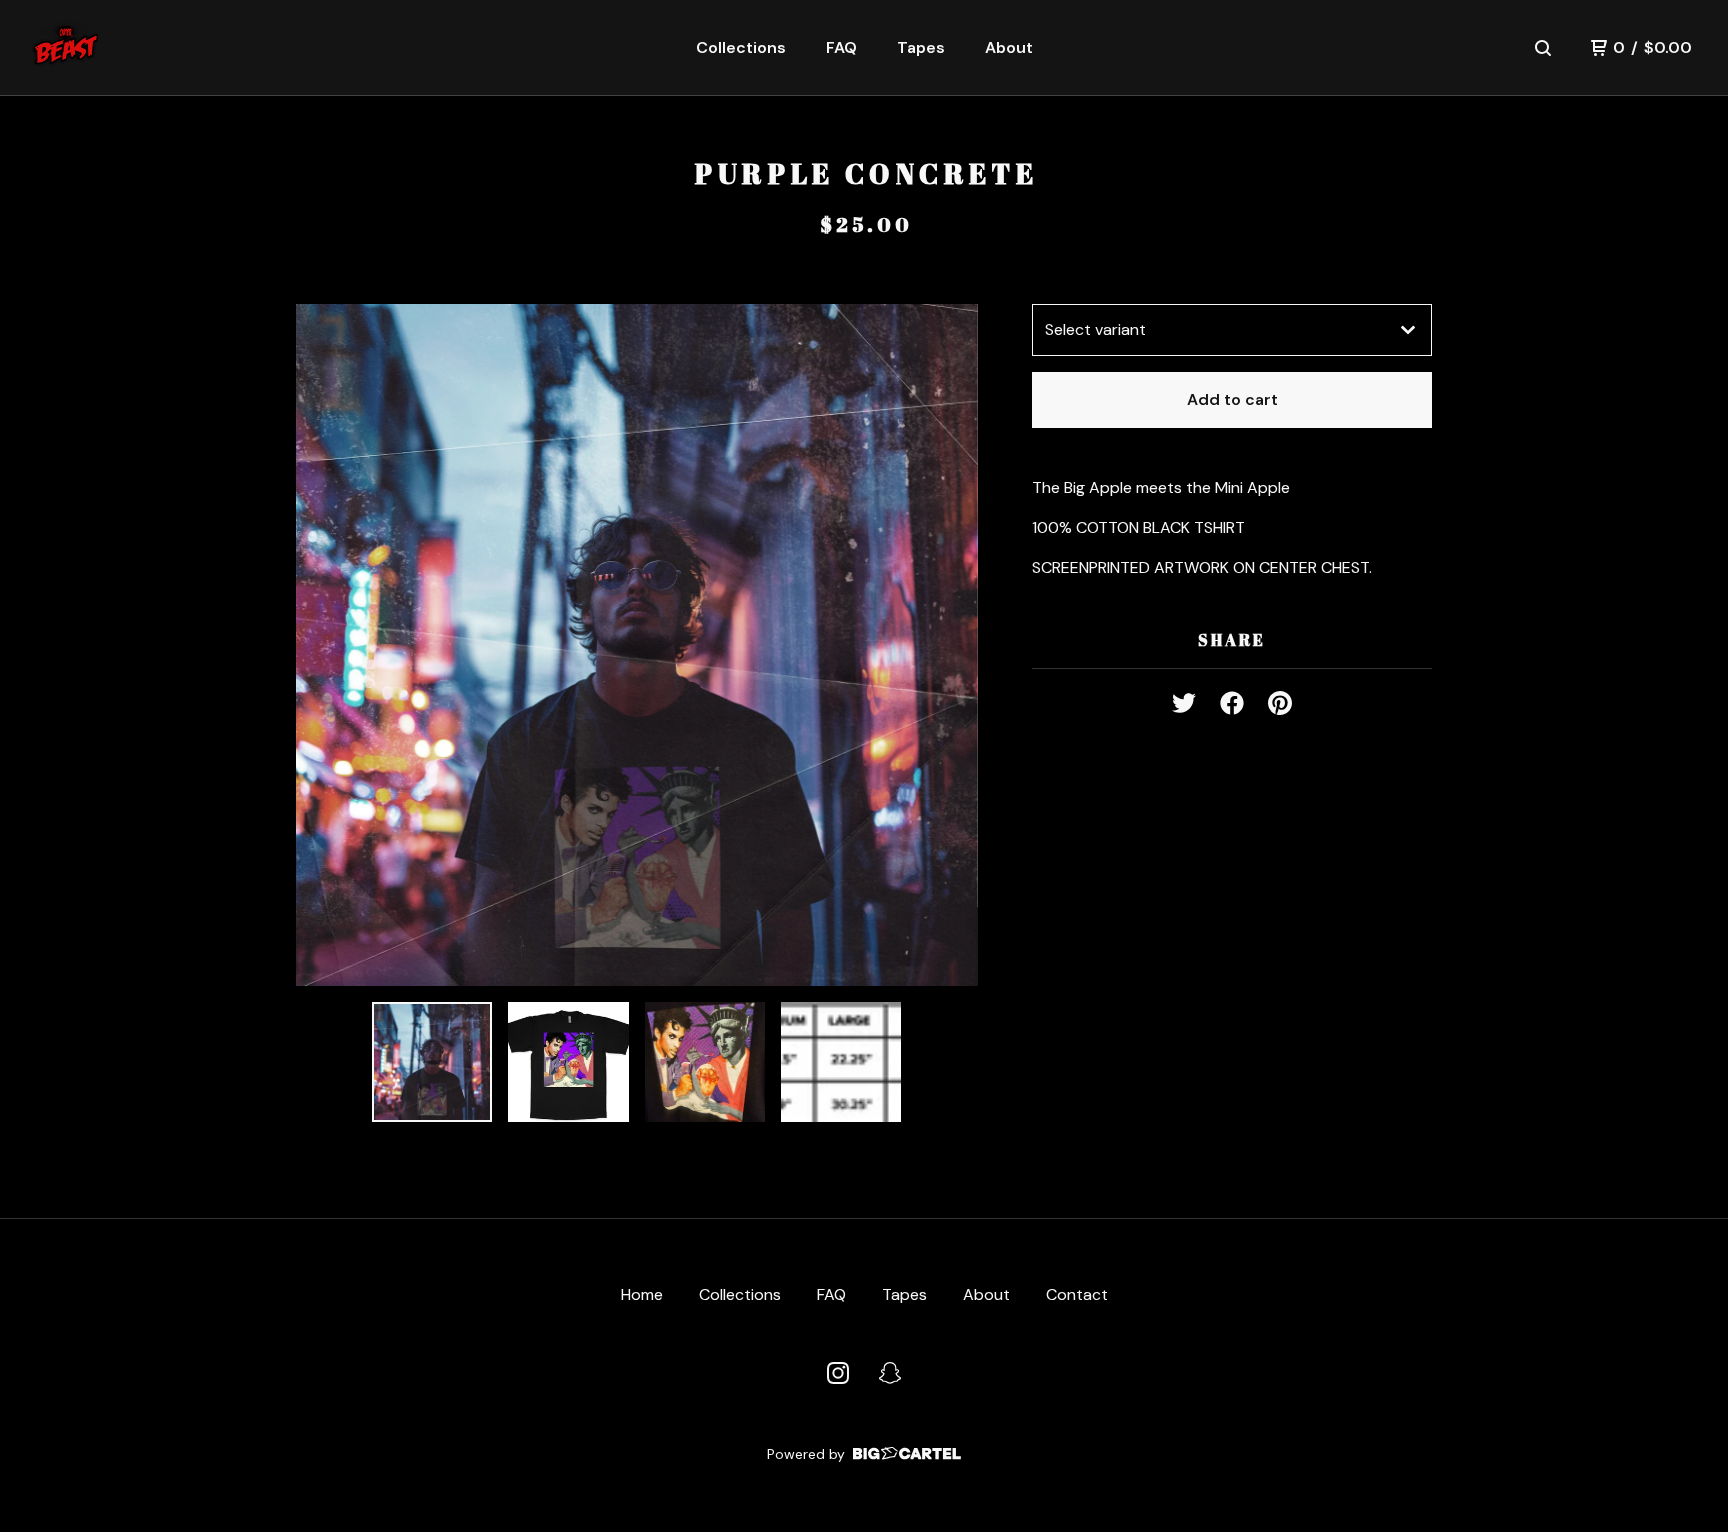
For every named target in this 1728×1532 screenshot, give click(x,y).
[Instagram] (838, 1373)
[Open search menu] (1543, 48)
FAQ (841, 47)
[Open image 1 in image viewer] (637, 645)
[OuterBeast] (65, 48)
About (1009, 47)
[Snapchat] (890, 1373)
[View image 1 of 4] (432, 1062)
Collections (741, 47)
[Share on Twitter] (1184, 697)
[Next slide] (950, 645)
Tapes (921, 47)
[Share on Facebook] (1232, 697)
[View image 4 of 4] (841, 1062)
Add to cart (1232, 399)
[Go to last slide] (324, 645)
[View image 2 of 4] (568, 1062)
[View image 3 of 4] (705, 1062)
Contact (1077, 1294)
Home (642, 1294)
